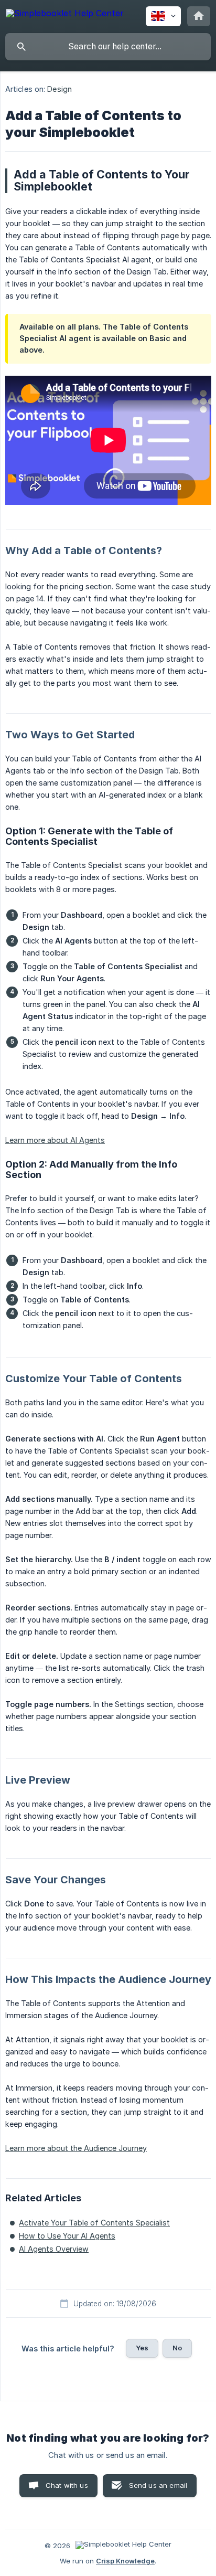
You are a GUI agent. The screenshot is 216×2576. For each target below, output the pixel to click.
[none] (65, 15)
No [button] (177, 2348)
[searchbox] (108, 47)
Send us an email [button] (158, 2485)
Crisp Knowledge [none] (125, 2561)
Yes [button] (142, 2348)
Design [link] (60, 89)
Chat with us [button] (67, 2485)
